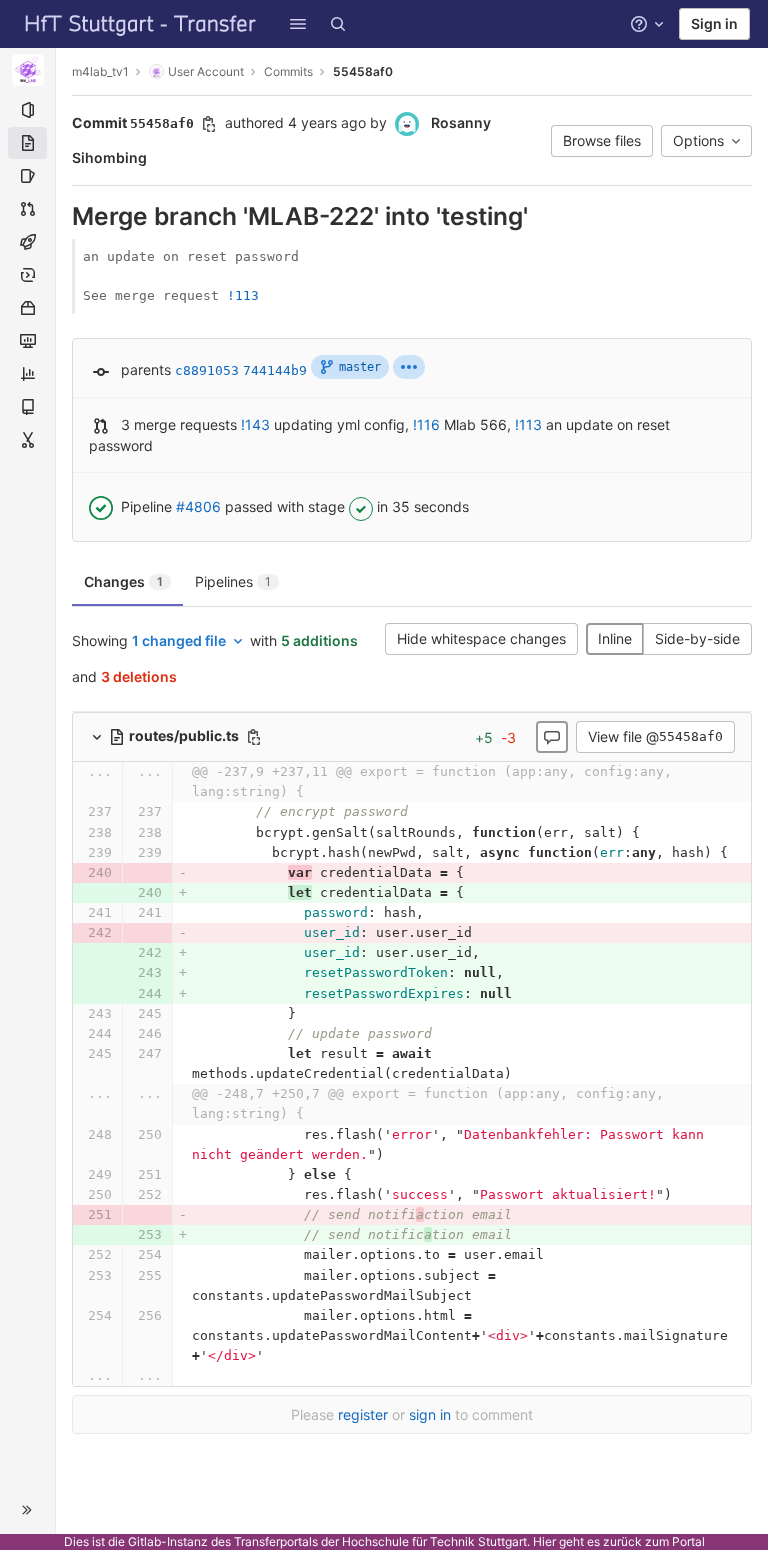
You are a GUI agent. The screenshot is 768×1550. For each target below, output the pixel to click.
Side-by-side (697, 638)
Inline (615, 638)
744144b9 (275, 370)
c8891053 (207, 370)
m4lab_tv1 (100, 71)
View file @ (655, 736)
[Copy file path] (254, 737)
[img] (409, 367)
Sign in (714, 23)
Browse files (602, 140)
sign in (430, 1414)
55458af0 (363, 71)
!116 (426, 424)
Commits (288, 71)
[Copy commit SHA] (209, 124)
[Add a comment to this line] (72, 812)
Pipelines (233, 581)
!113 (243, 295)
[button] (298, 24)
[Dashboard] (141, 24)
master (360, 367)
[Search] (338, 24)
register (363, 1414)
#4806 (198, 506)
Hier (544, 1541)
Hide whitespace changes (481, 638)
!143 (255, 424)
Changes (123, 581)
